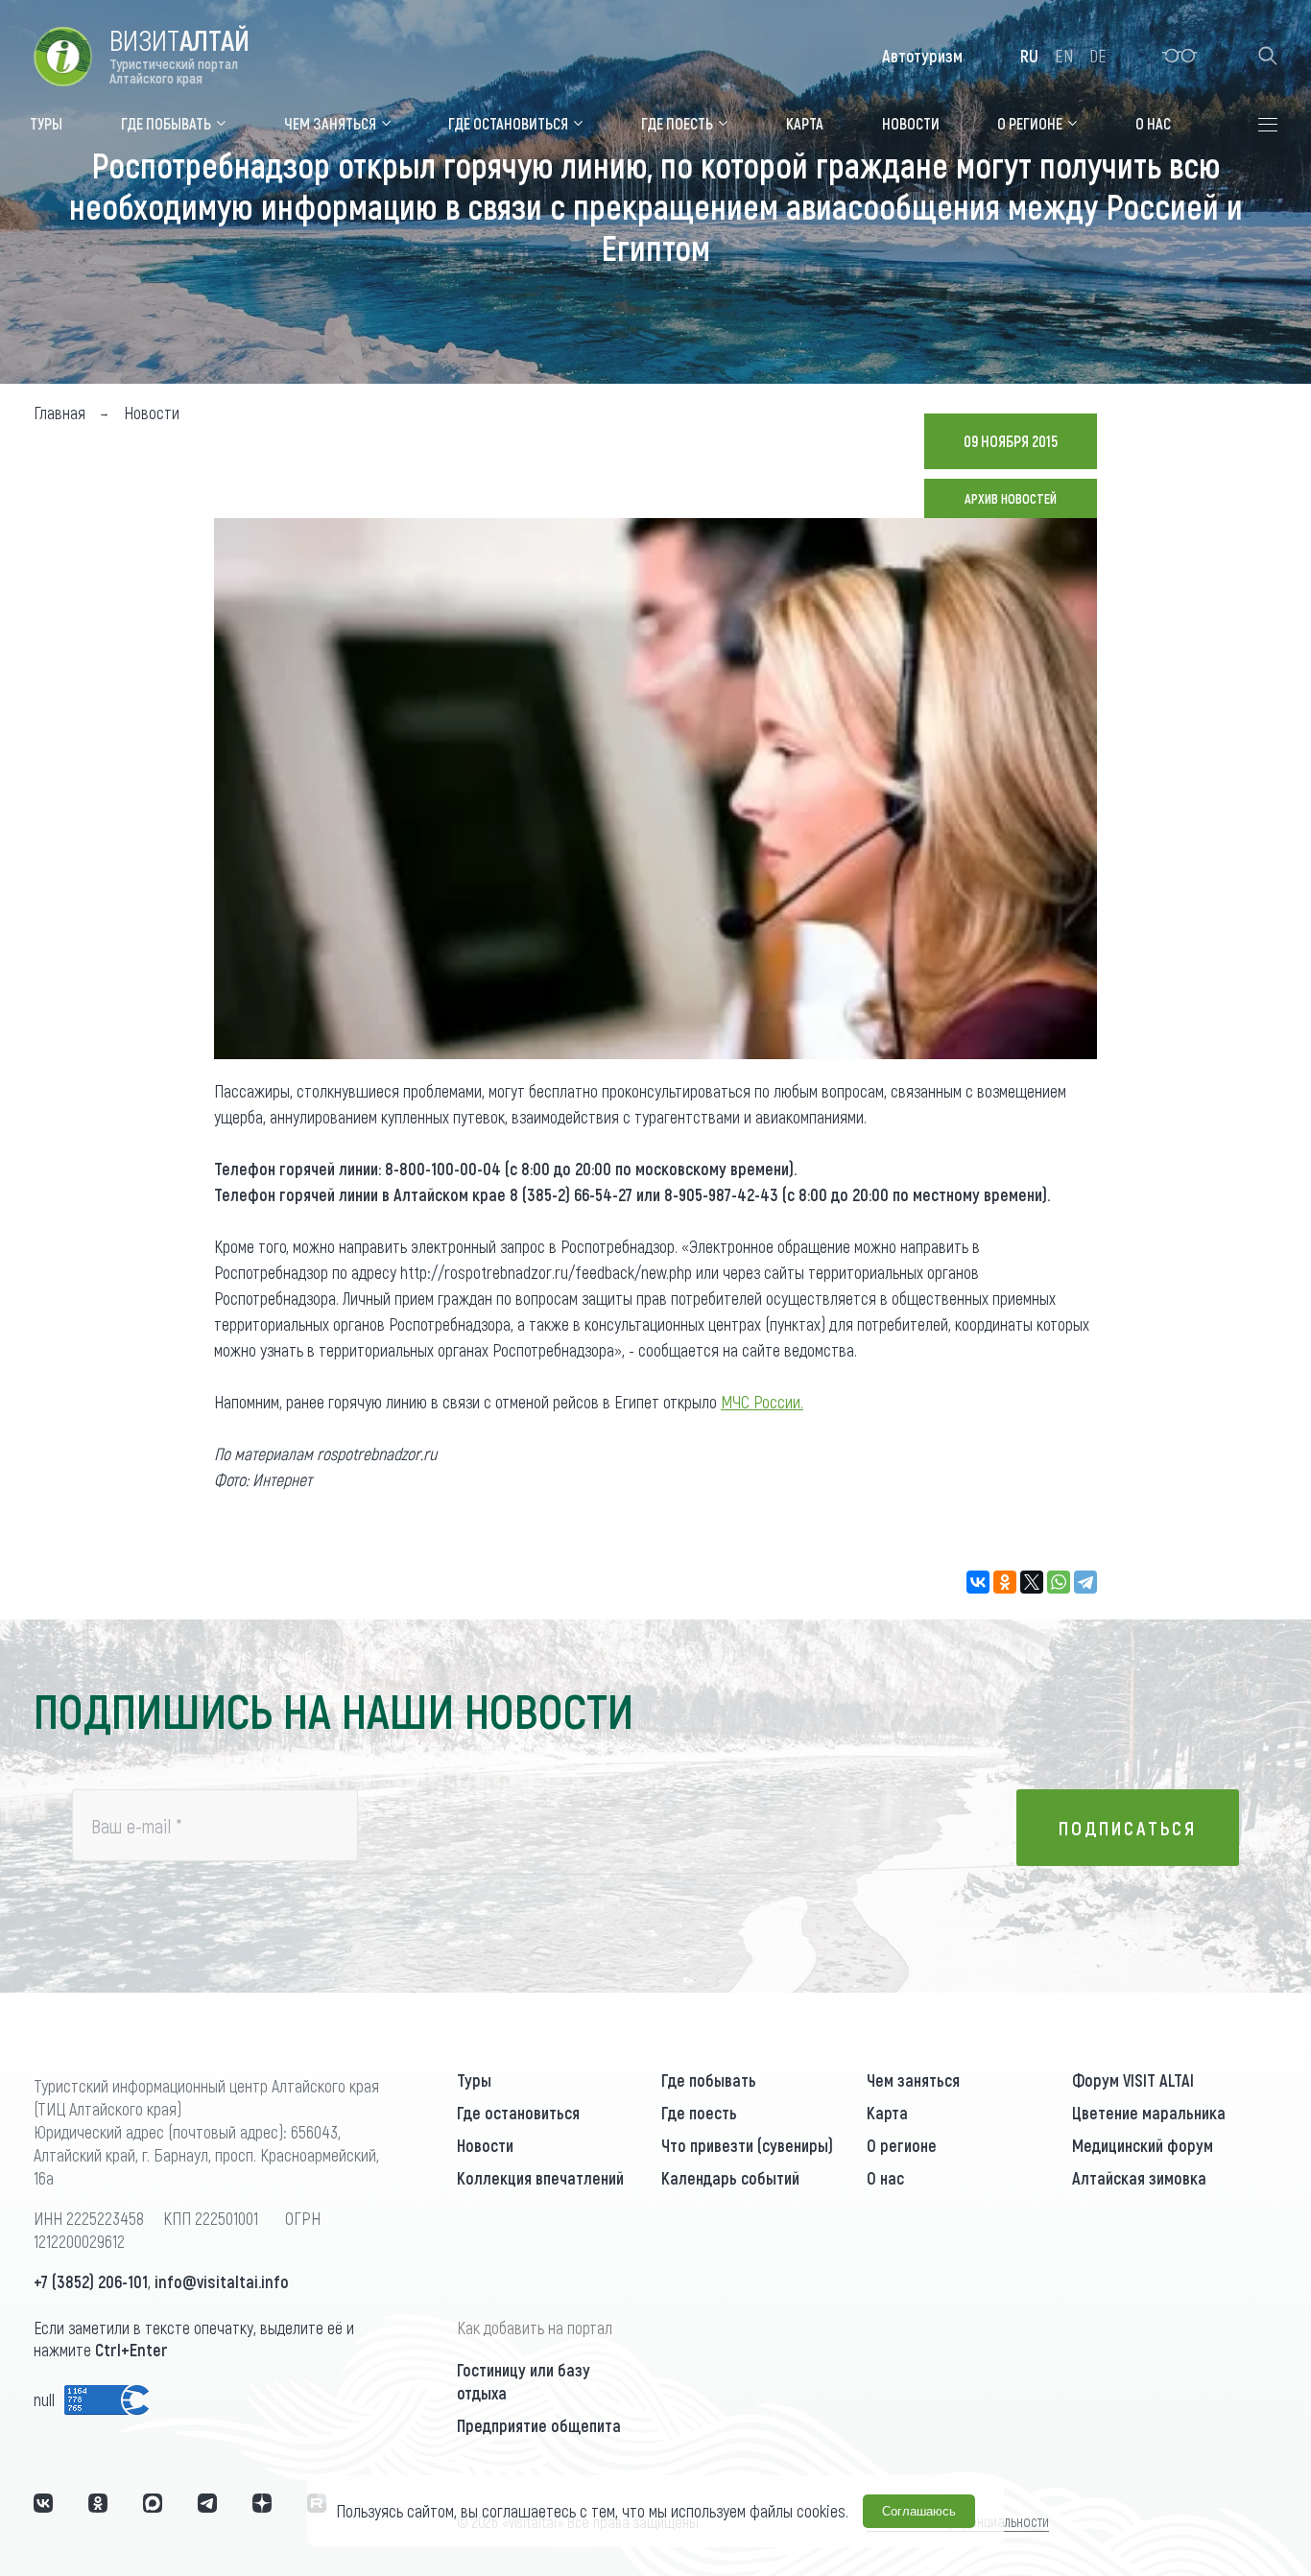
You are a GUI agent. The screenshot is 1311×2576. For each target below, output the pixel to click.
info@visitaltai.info (222, 2281)
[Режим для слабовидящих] (1180, 56)
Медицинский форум (1143, 2145)
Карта (887, 2113)
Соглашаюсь (919, 2511)
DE (1098, 56)
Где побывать (709, 2080)
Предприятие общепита (539, 2425)
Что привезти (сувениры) (747, 2145)
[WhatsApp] (1059, 1582)
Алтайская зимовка (1139, 2178)
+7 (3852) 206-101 (91, 2281)
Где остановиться (518, 2113)
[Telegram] (1085, 1582)
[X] (1032, 1582)
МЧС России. (762, 1402)
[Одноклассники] (1005, 1582)
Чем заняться (913, 2080)
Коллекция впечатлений (540, 2178)
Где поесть (699, 2113)
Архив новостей (1011, 498)
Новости (485, 2145)
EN (1064, 56)
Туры (474, 2080)
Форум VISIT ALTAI (1133, 2080)
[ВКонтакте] (978, 1582)
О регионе (902, 2145)
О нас (885, 2178)
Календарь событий (730, 2178)
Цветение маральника (1149, 2113)
